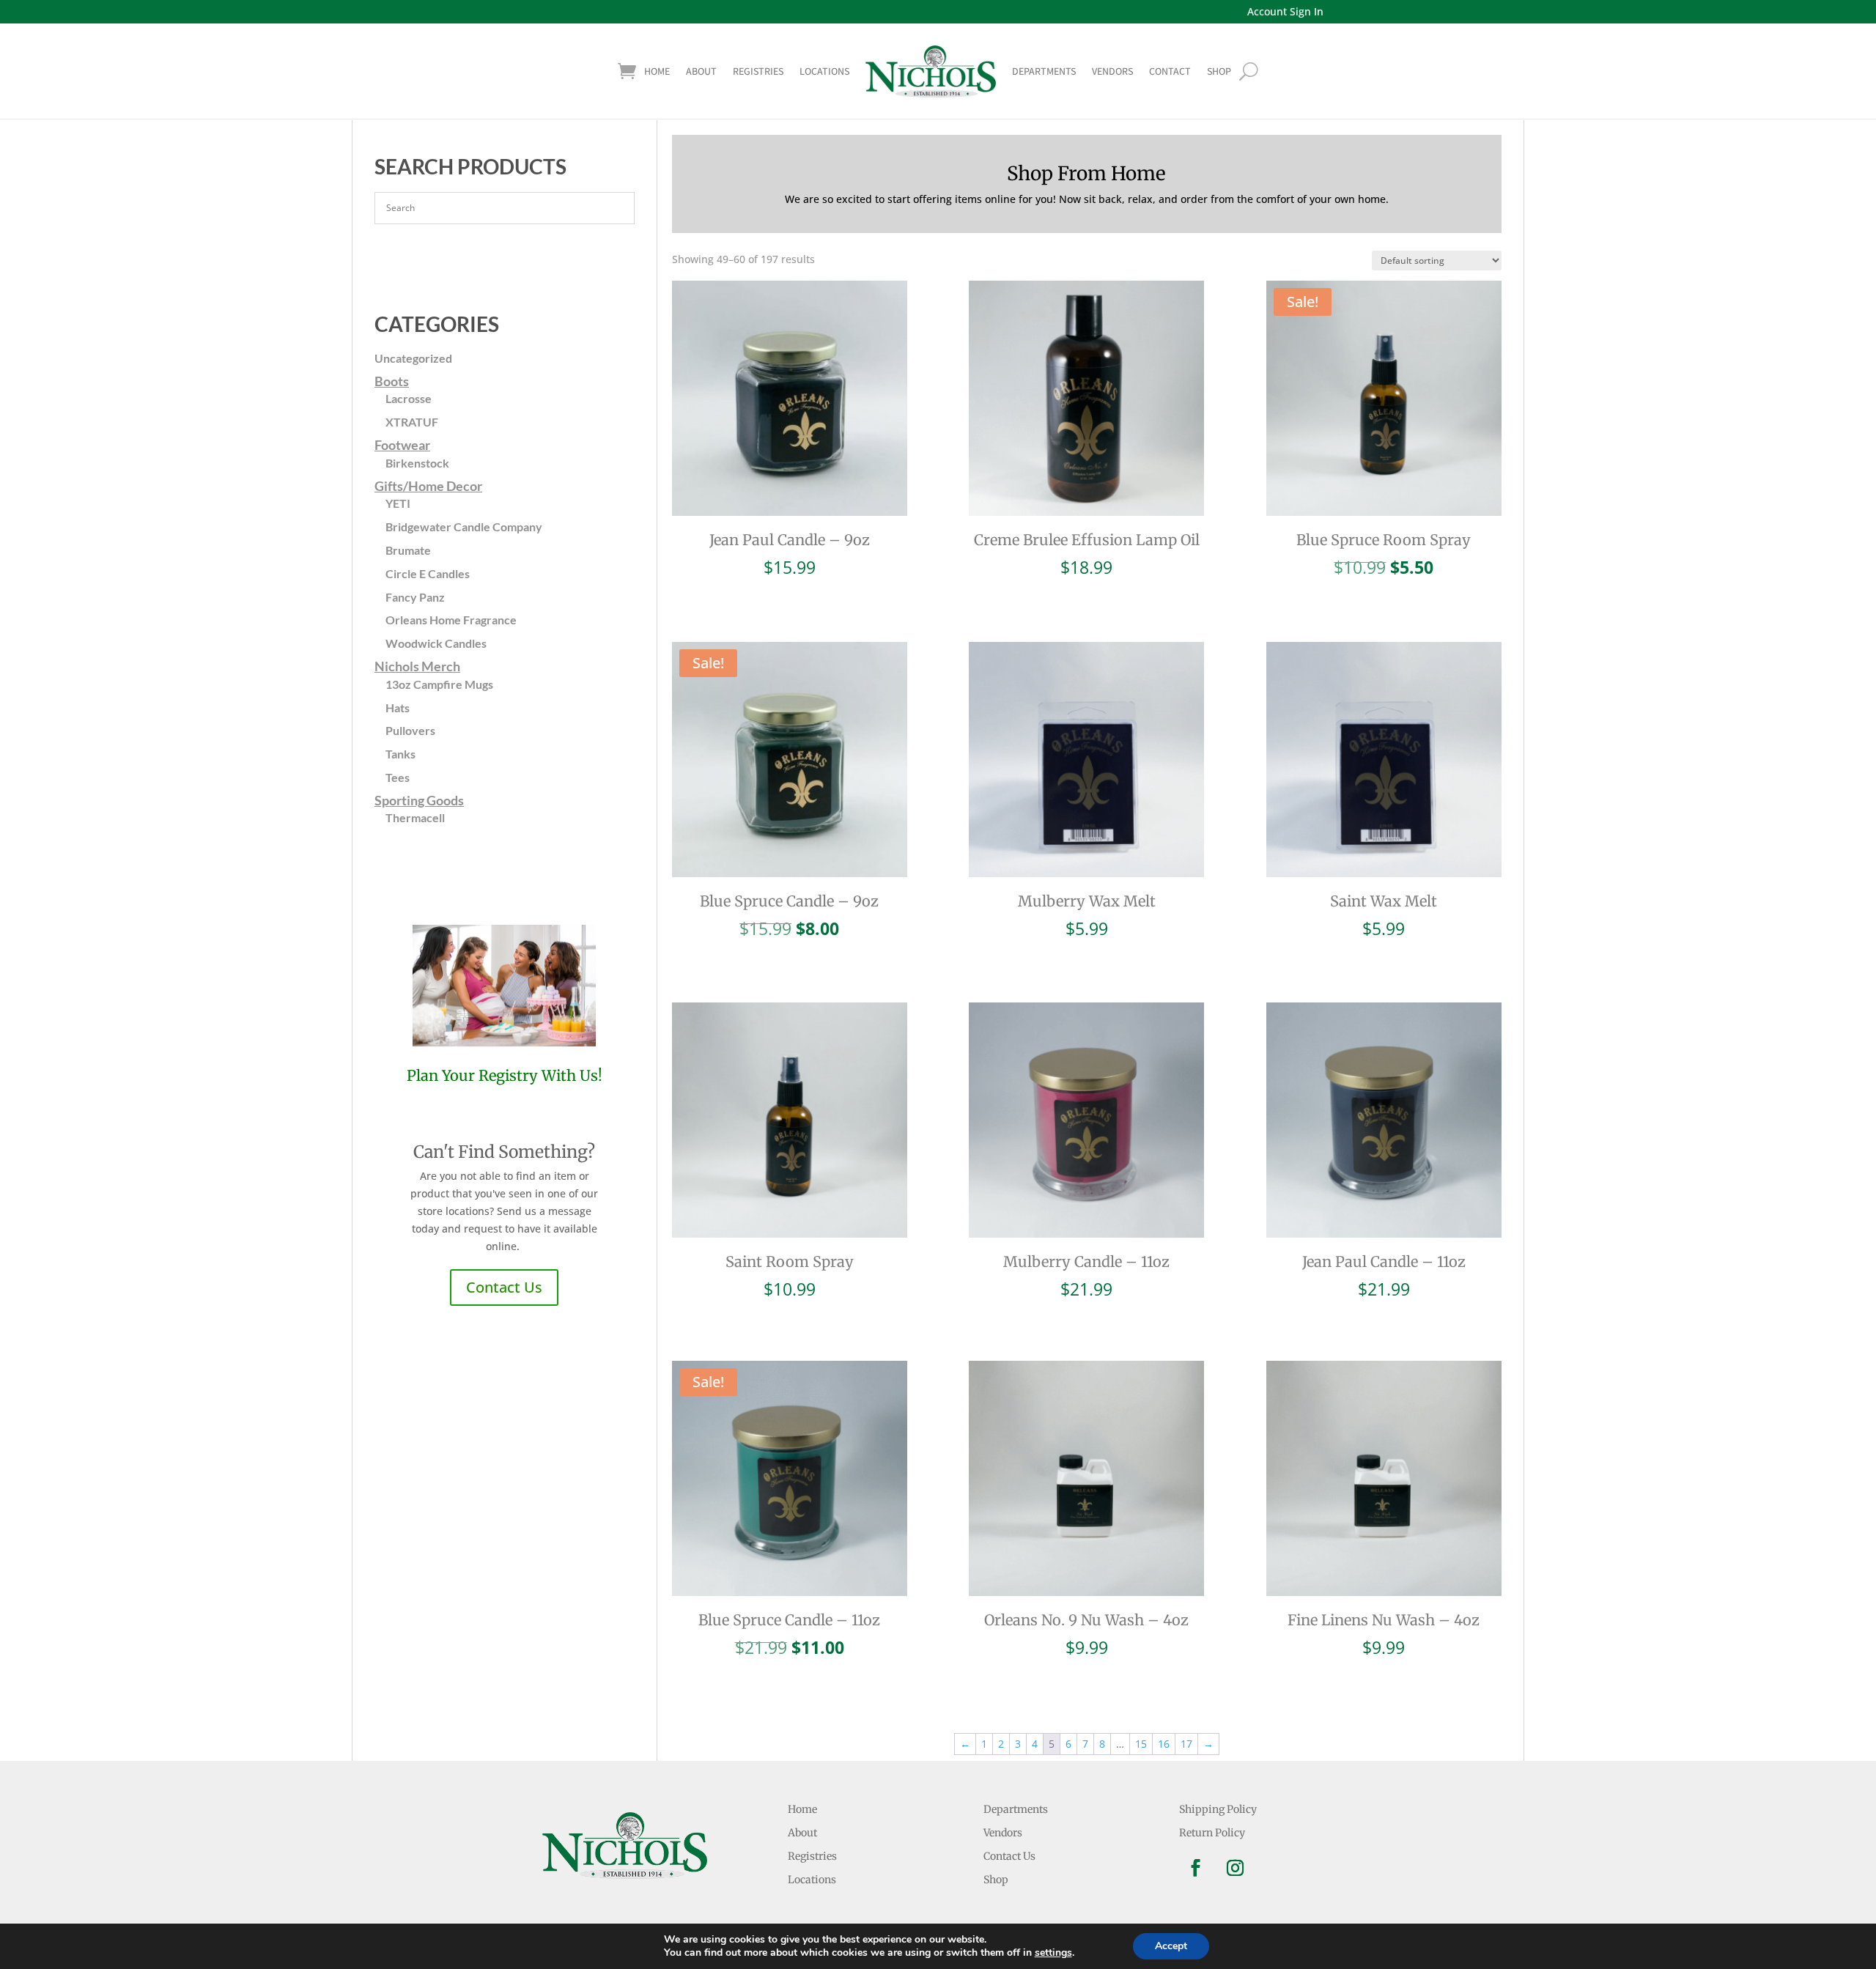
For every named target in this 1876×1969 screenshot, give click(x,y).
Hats (398, 708)
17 (1186, 1744)
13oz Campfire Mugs (439, 684)
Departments (1044, 71)
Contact (1170, 71)
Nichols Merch (417, 666)
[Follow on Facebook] (1196, 1868)
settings (1053, 1953)
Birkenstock (417, 463)
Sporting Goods (419, 800)
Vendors (1112, 71)
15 (1141, 1744)
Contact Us (504, 1287)
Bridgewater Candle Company (464, 527)
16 (1164, 1744)
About (701, 71)
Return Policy (1212, 1833)
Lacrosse (409, 398)
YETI (398, 503)
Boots (392, 381)
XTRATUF (412, 422)
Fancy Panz (415, 597)
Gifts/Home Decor (428, 486)
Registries (758, 71)
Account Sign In (1285, 11)
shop (1219, 71)
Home (657, 71)
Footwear (402, 445)
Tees (398, 777)
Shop (996, 1880)
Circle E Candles (428, 573)
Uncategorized (413, 358)
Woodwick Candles (436, 643)
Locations (824, 71)
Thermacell (415, 817)
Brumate (408, 550)
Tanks (400, 754)
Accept (1171, 1946)
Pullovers (410, 730)
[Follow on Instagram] (1236, 1868)
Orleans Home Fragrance (451, 620)
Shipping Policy (1218, 1809)
